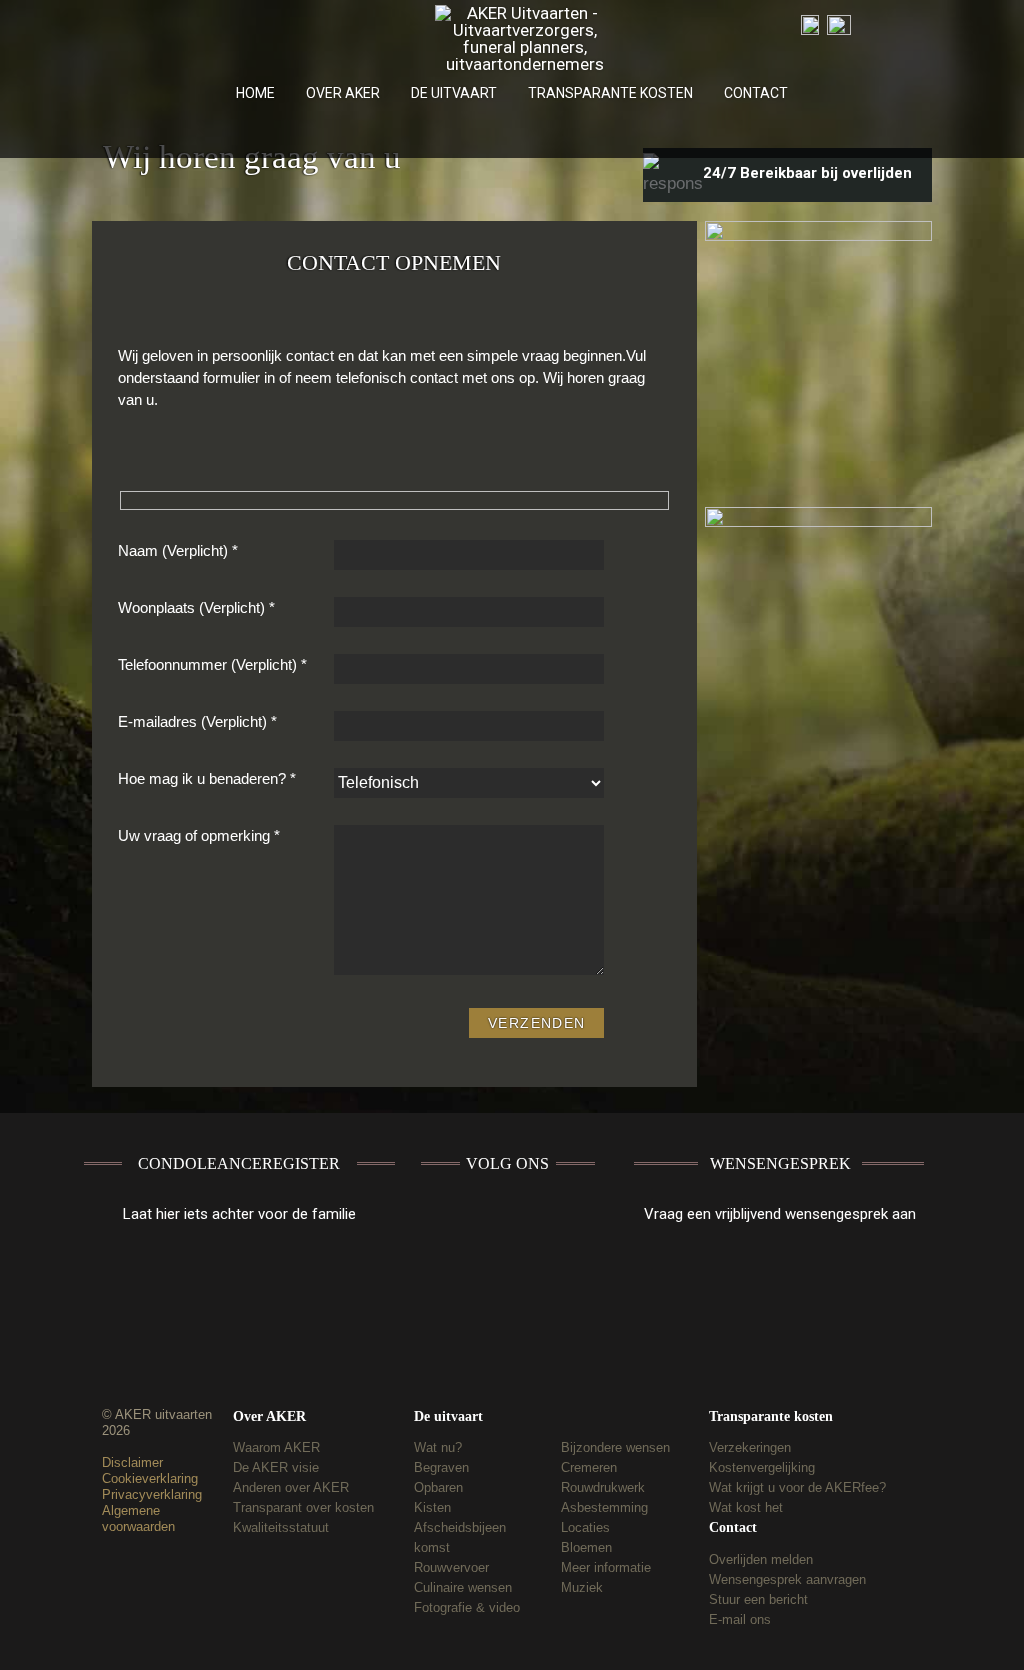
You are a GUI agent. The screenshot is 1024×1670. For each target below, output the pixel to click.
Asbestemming (604, 1507)
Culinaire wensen (463, 1587)
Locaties (585, 1527)
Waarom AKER (276, 1447)
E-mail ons (740, 1619)
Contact (733, 1527)
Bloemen (586, 1547)
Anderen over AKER (291, 1487)
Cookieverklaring (150, 1478)
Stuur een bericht (758, 1599)
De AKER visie (276, 1467)
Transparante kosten (771, 1416)
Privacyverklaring (152, 1494)
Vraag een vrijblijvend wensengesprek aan (780, 1214)
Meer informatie (606, 1567)
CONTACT (756, 93)
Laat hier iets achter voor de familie (239, 1214)
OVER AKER (343, 93)
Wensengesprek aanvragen (787, 1579)
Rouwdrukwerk (603, 1487)
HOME (255, 93)
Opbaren (438, 1487)
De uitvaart (448, 1416)
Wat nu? (438, 1447)
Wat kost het (746, 1507)
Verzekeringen (750, 1447)
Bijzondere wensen (615, 1447)
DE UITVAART (454, 93)
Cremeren (589, 1467)
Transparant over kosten (303, 1507)
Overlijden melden (761, 1559)
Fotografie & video (467, 1607)
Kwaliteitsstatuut (281, 1527)
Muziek (582, 1587)
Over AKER (269, 1416)
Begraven (441, 1467)
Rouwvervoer (451, 1567)
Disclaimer (132, 1462)
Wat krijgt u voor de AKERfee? (797, 1487)
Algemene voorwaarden (138, 1518)
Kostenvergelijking (762, 1467)
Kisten (432, 1507)
